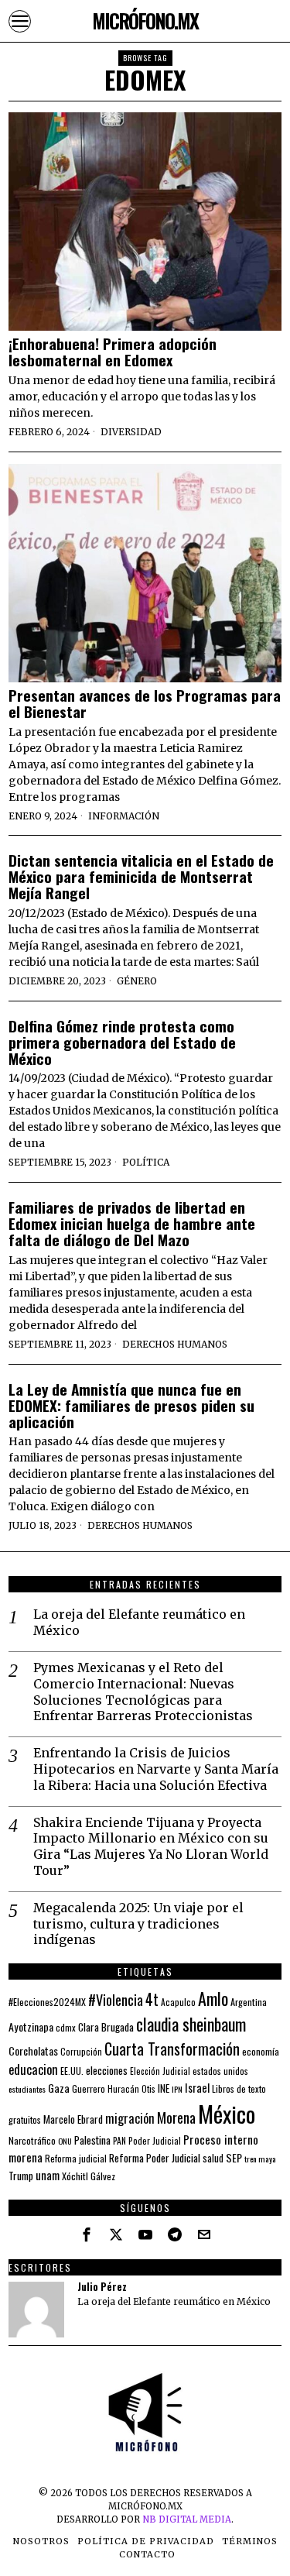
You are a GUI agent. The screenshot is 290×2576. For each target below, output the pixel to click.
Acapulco (178, 2002)
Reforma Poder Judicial (155, 2158)
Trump (21, 2176)
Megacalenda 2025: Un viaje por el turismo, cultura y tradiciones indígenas (138, 1924)
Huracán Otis (131, 2089)
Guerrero (89, 2088)
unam (48, 2175)
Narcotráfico (32, 2140)
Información (124, 816)
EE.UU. (72, 2071)
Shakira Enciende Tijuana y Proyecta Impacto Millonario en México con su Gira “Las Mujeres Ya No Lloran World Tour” (151, 1846)
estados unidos (220, 2071)
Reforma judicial (76, 2158)
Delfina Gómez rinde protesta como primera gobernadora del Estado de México (122, 1042)
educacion (33, 2069)
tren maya (260, 2159)
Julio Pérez (102, 2287)
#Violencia (116, 1999)
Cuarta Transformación (172, 2049)
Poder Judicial (155, 2140)
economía (261, 2051)
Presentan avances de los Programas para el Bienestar (145, 703)
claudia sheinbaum (191, 2024)
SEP (234, 2157)
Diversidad (131, 432)
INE (164, 2088)
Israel (197, 2088)
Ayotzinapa (31, 2026)
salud (213, 2158)
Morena (176, 2117)
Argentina (249, 2002)
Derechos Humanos (175, 1344)
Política (146, 1162)
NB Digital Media (187, 2519)
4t (152, 1999)
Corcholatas (33, 2050)
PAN (119, 2140)
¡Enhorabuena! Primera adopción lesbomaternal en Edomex (113, 352)
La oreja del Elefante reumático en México (139, 1622)
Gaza (59, 2088)
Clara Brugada (106, 2027)
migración (130, 2118)
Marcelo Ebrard (73, 2119)
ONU (65, 2141)
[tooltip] (87, 2234)
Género (137, 981)
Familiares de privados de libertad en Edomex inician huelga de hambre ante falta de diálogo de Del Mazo (132, 1223)
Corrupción (81, 2051)
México (227, 2113)
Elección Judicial (160, 2071)
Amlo (213, 1998)
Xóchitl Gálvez (89, 2176)
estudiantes (27, 2089)
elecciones (107, 2070)
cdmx (66, 2027)
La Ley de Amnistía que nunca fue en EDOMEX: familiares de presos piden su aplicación (131, 1405)
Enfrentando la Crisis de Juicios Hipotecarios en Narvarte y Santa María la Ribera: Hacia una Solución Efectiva (156, 1769)
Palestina (92, 2140)
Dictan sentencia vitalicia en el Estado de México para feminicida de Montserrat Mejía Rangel (141, 876)
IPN (177, 2089)
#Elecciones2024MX (47, 2002)
